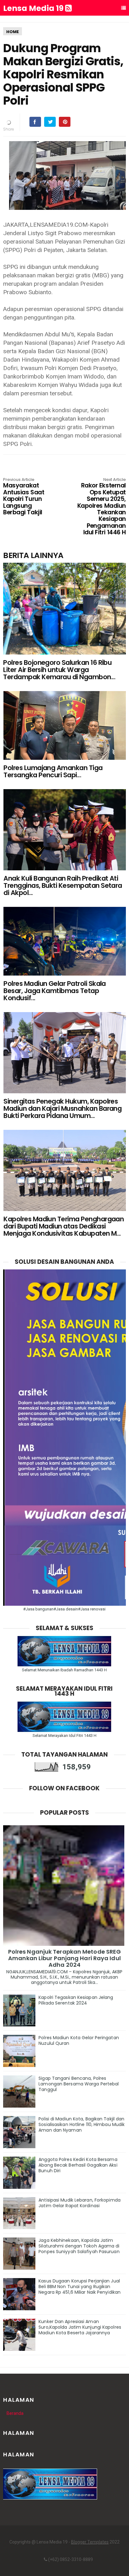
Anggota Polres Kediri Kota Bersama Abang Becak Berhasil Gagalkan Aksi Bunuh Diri (78, 2165)
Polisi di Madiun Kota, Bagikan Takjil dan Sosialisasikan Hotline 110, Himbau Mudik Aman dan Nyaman (82, 2124)
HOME (13, 32)
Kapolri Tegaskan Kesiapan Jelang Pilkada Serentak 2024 (76, 2000)
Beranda (15, 2413)
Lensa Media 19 (34, 8)
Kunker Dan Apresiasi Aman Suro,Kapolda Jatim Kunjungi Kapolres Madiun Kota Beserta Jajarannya (80, 2327)
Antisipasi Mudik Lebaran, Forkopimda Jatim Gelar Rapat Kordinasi (80, 2203)
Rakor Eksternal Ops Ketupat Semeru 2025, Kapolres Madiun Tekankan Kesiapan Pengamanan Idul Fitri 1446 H (102, 507)
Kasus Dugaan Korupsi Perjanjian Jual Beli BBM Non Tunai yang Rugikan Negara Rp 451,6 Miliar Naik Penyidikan (80, 2287)
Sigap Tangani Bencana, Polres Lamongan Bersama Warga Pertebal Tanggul (79, 2084)
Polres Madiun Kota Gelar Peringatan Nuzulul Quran (79, 2040)
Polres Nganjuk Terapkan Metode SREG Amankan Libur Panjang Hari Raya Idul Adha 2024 (65, 1958)
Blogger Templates (90, 2542)
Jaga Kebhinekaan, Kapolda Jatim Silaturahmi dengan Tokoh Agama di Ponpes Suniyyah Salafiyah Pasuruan (79, 2246)
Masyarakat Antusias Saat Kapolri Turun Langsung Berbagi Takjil (24, 497)
